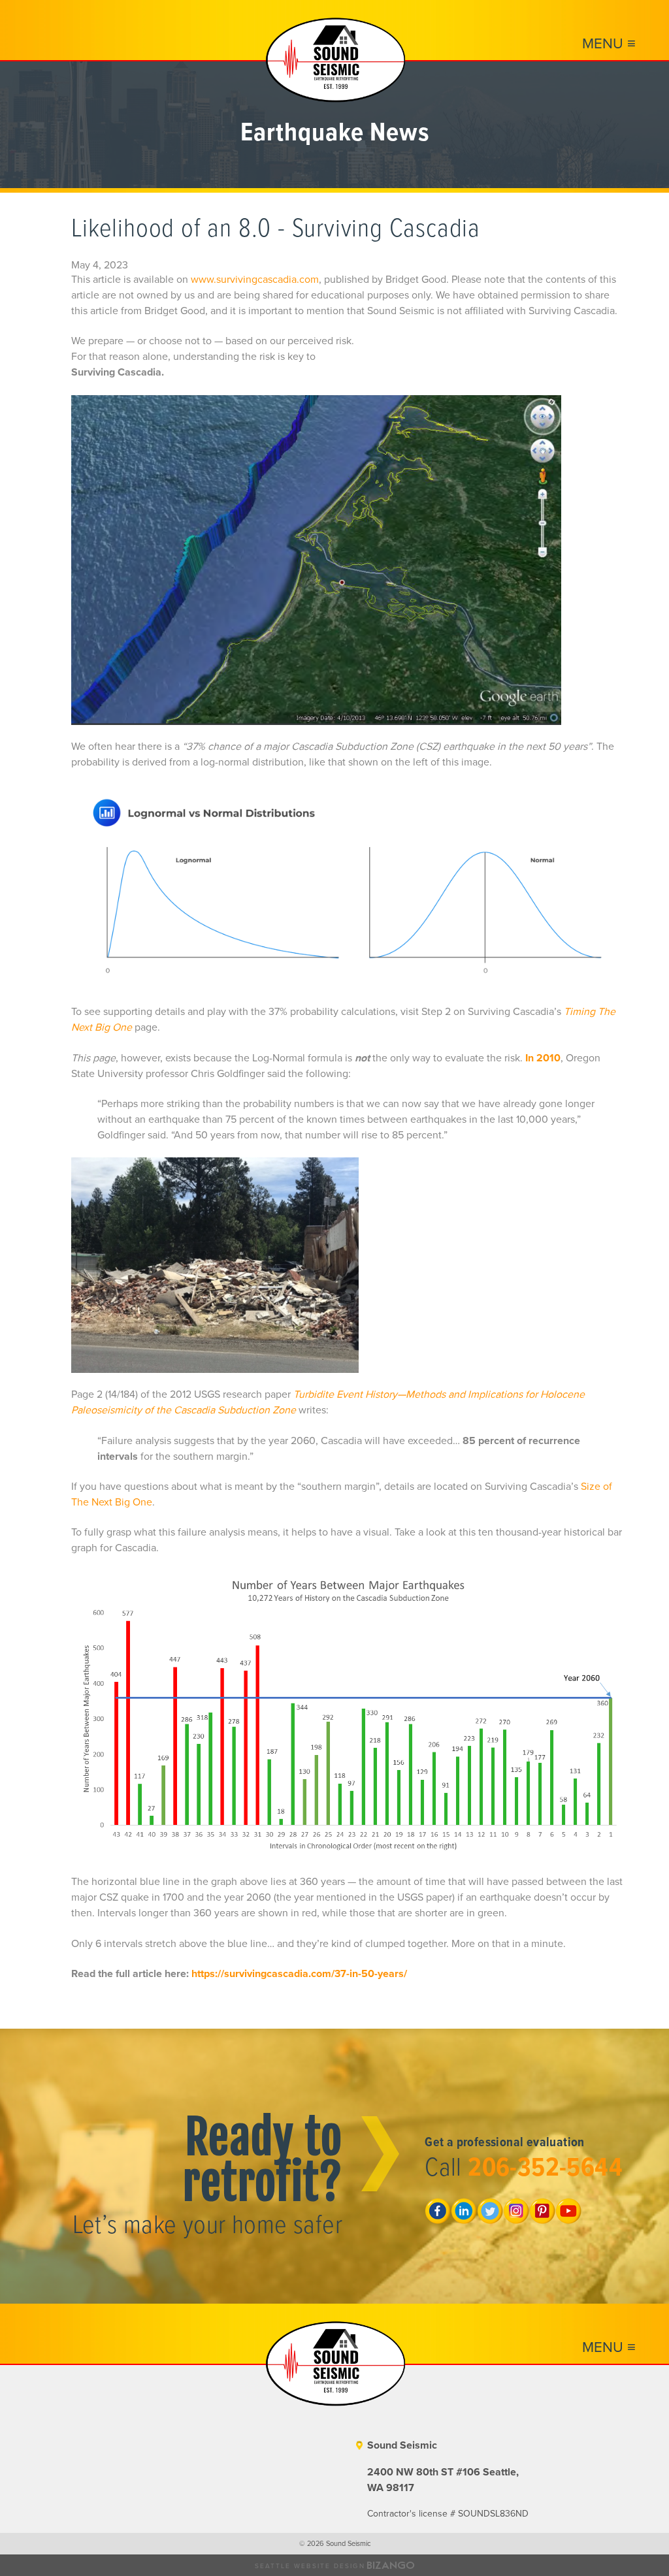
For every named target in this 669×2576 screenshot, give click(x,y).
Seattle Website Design (310, 2566)
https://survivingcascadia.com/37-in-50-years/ (299, 1974)
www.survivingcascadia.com (255, 280)
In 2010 (543, 1058)
